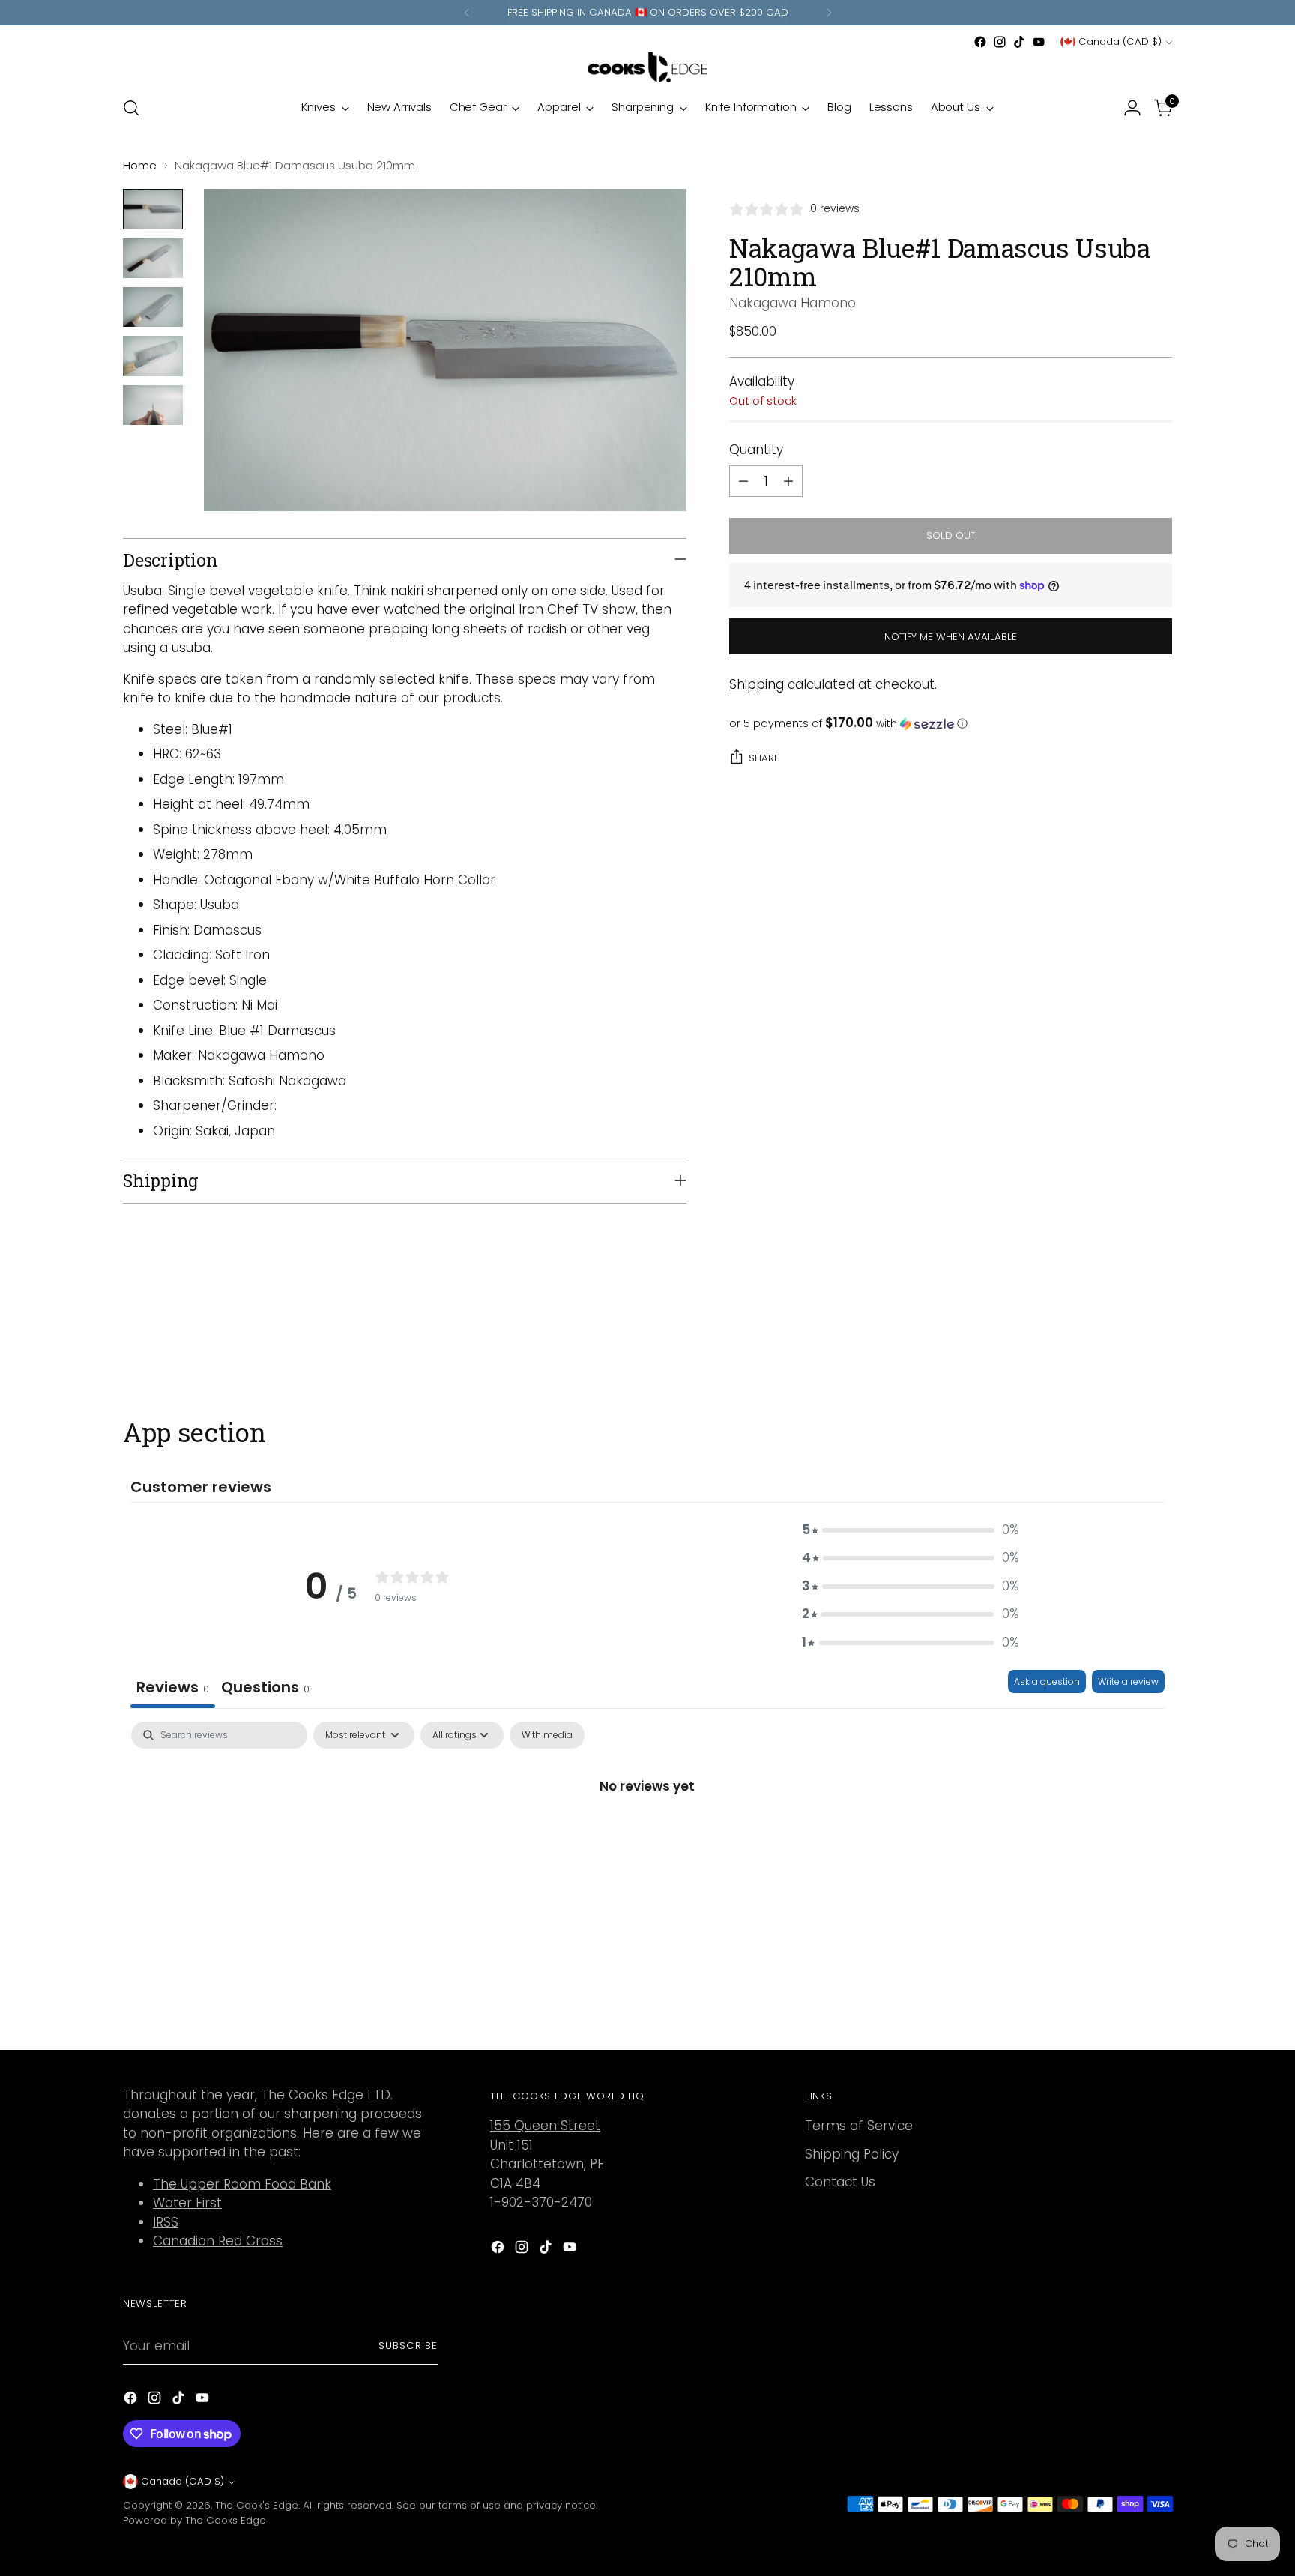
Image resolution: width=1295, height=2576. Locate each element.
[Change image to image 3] (153, 307)
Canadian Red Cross (218, 2241)
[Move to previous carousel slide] (1125, 1337)
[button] (951, 724)
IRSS (166, 2222)
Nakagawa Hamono (793, 303)
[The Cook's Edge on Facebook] (980, 42)
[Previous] (467, 13)
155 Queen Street (545, 2126)
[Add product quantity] (788, 481)
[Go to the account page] (1132, 108)
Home (140, 165)
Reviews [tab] (173, 1687)
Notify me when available (951, 637)
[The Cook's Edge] (647, 67)
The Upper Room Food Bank (242, 2184)
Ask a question (1047, 1681)
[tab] (265, 1689)
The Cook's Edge (257, 2505)
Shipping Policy (852, 2154)
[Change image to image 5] (153, 405)
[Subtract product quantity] (743, 481)
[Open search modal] (131, 108)
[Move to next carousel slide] (1159, 1336)
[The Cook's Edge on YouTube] (1039, 42)
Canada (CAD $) (1120, 42)
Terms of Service (859, 2126)
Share (764, 758)
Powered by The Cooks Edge (194, 2520)
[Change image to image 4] (153, 356)
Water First (187, 2203)
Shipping (757, 684)
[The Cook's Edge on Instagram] (1000, 42)
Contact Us (840, 2182)
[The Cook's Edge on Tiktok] (1019, 42)
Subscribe (408, 2346)
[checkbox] (547, 1735)
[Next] (829, 13)
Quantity (756, 450)
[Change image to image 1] (153, 209)
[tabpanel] (647, 1836)
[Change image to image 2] (153, 258)
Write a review (1128, 1681)
